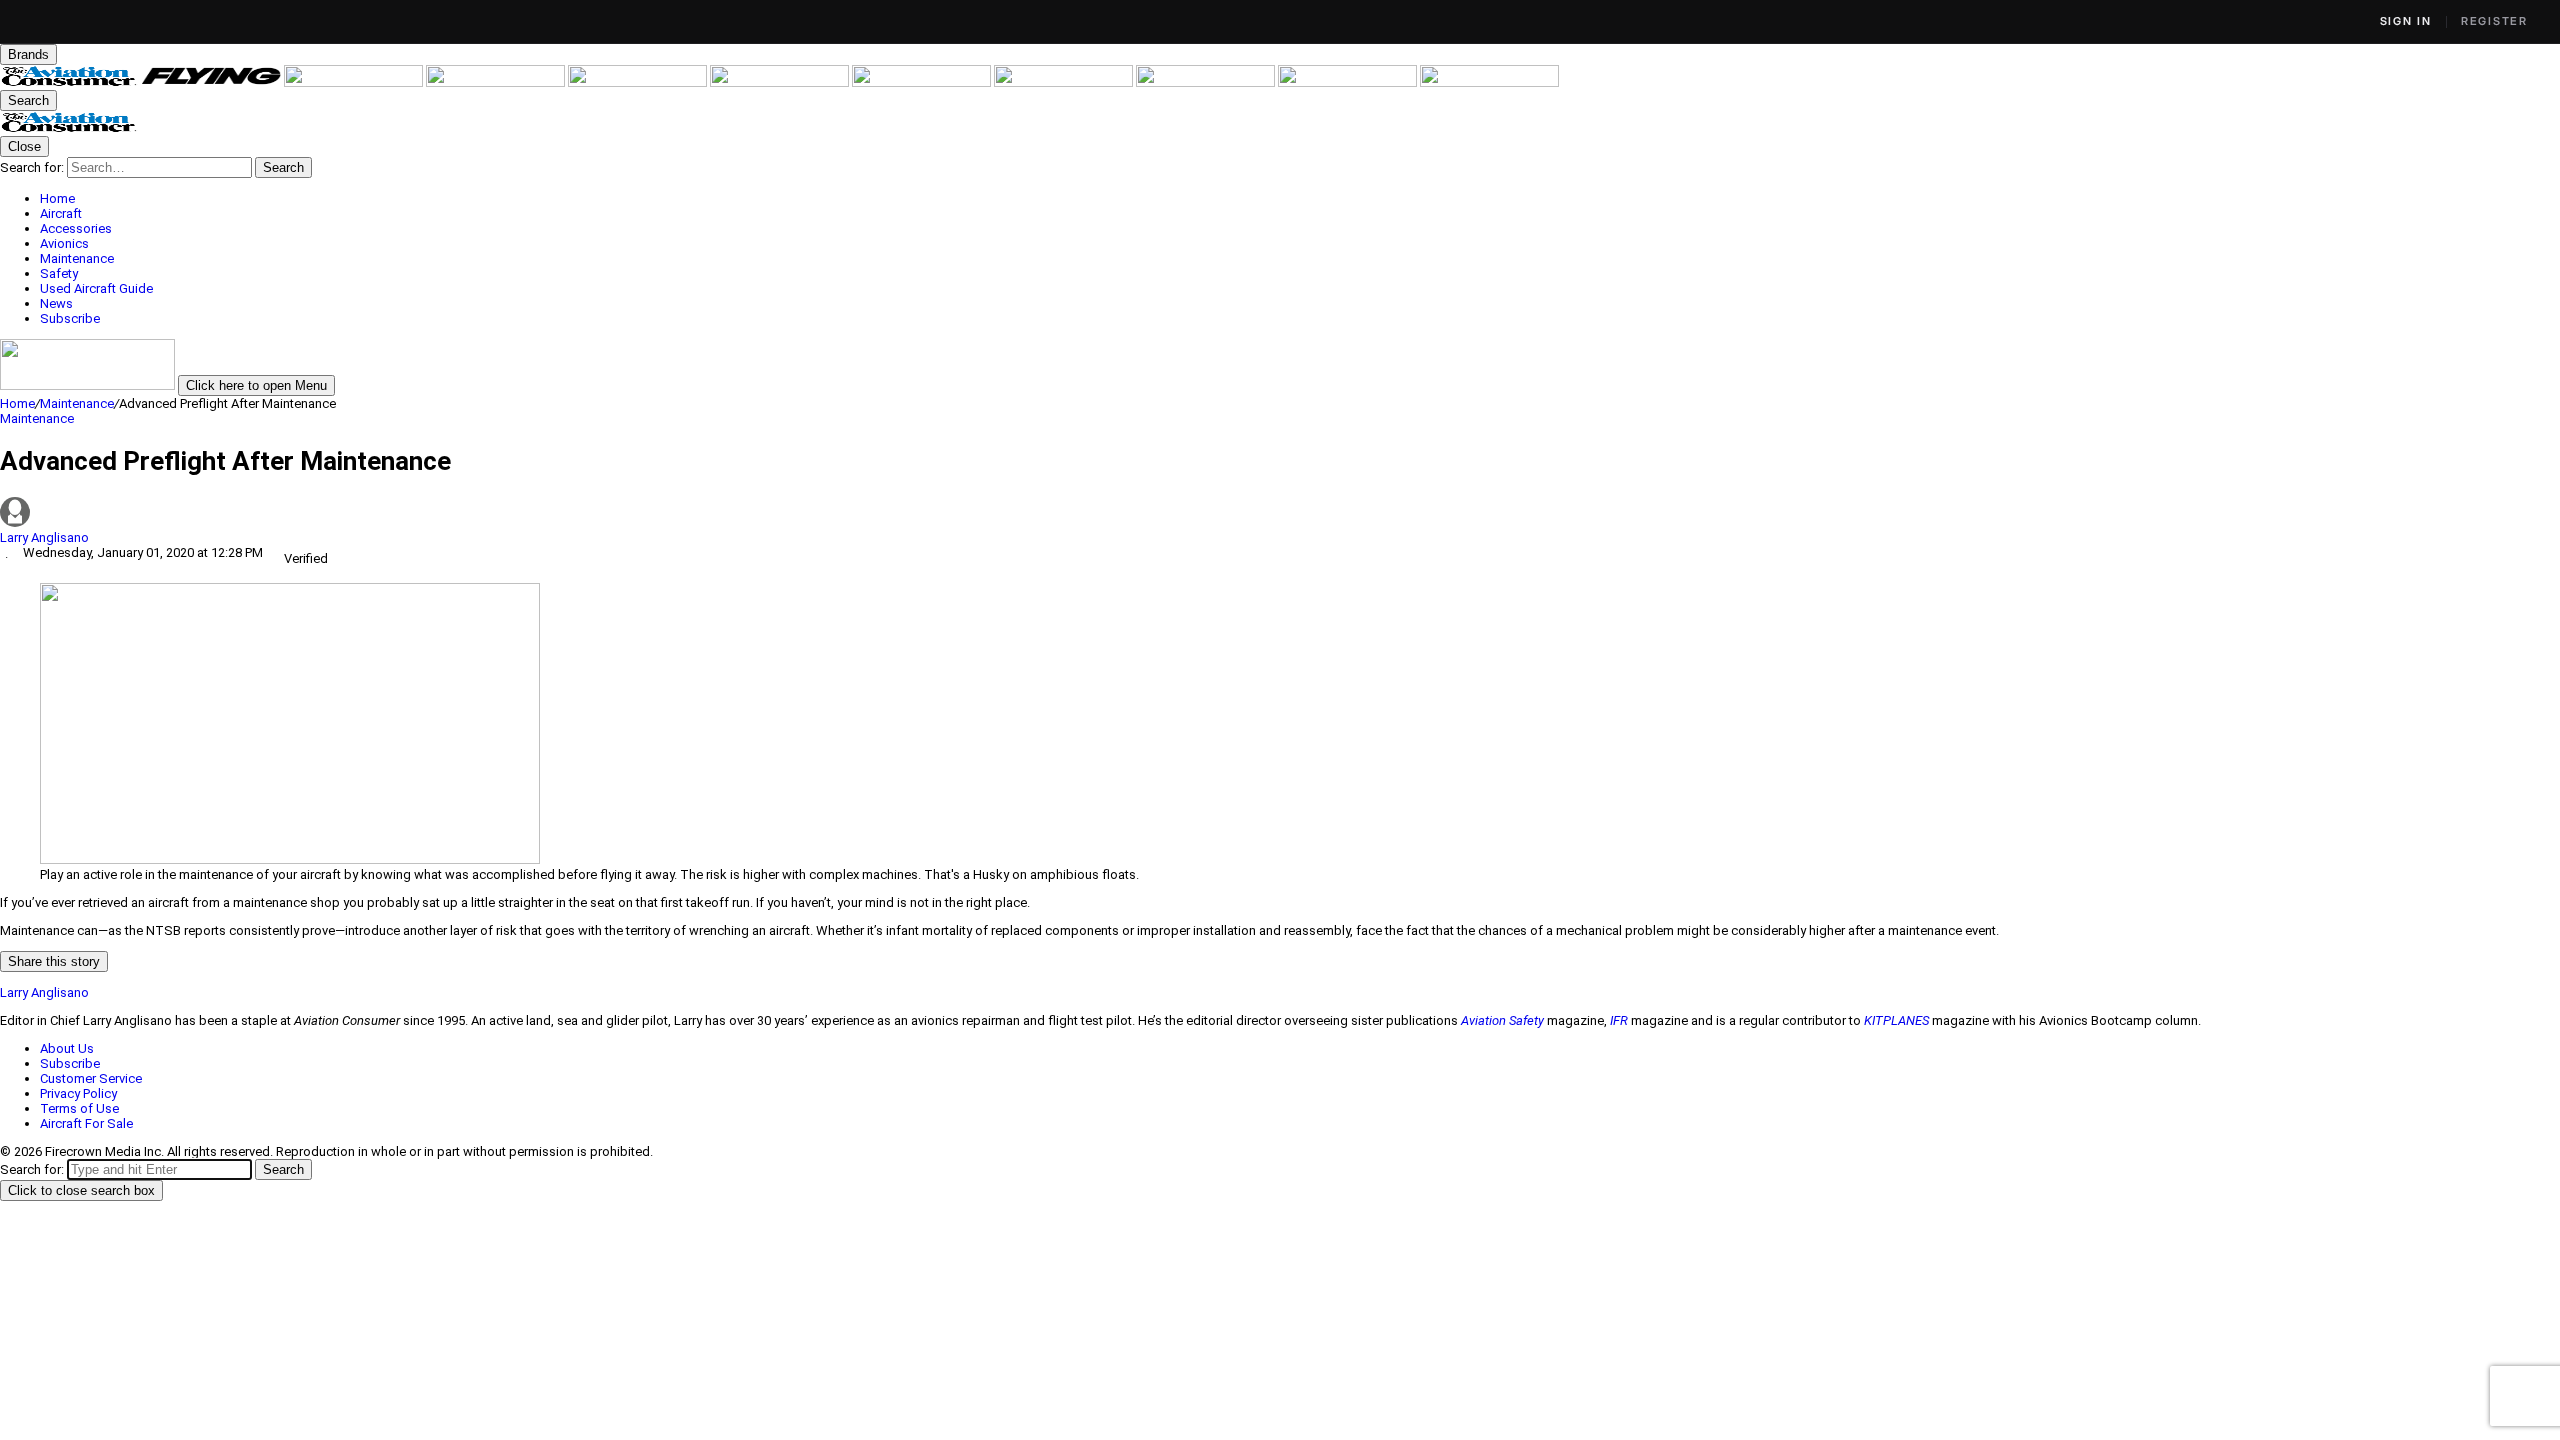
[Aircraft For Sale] (639, 82)
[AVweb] (497, 82)
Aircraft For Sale (86, 1123)
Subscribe (70, 1063)
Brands (28, 54)
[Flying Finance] (1207, 82)
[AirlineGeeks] (355, 82)
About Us (67, 1048)
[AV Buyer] (781, 82)
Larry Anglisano (44, 537)
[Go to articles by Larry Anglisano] (1280, 513)
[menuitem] (1300, 198)
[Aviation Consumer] (71, 82)
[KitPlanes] (923, 82)
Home (17, 403)
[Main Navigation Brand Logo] (69, 128)
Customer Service (91, 1078)
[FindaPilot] (1349, 82)
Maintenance (77, 403)
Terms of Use (79, 1108)
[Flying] (213, 82)
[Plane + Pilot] (1065, 82)
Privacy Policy (78, 1093)
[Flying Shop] (1489, 82)
